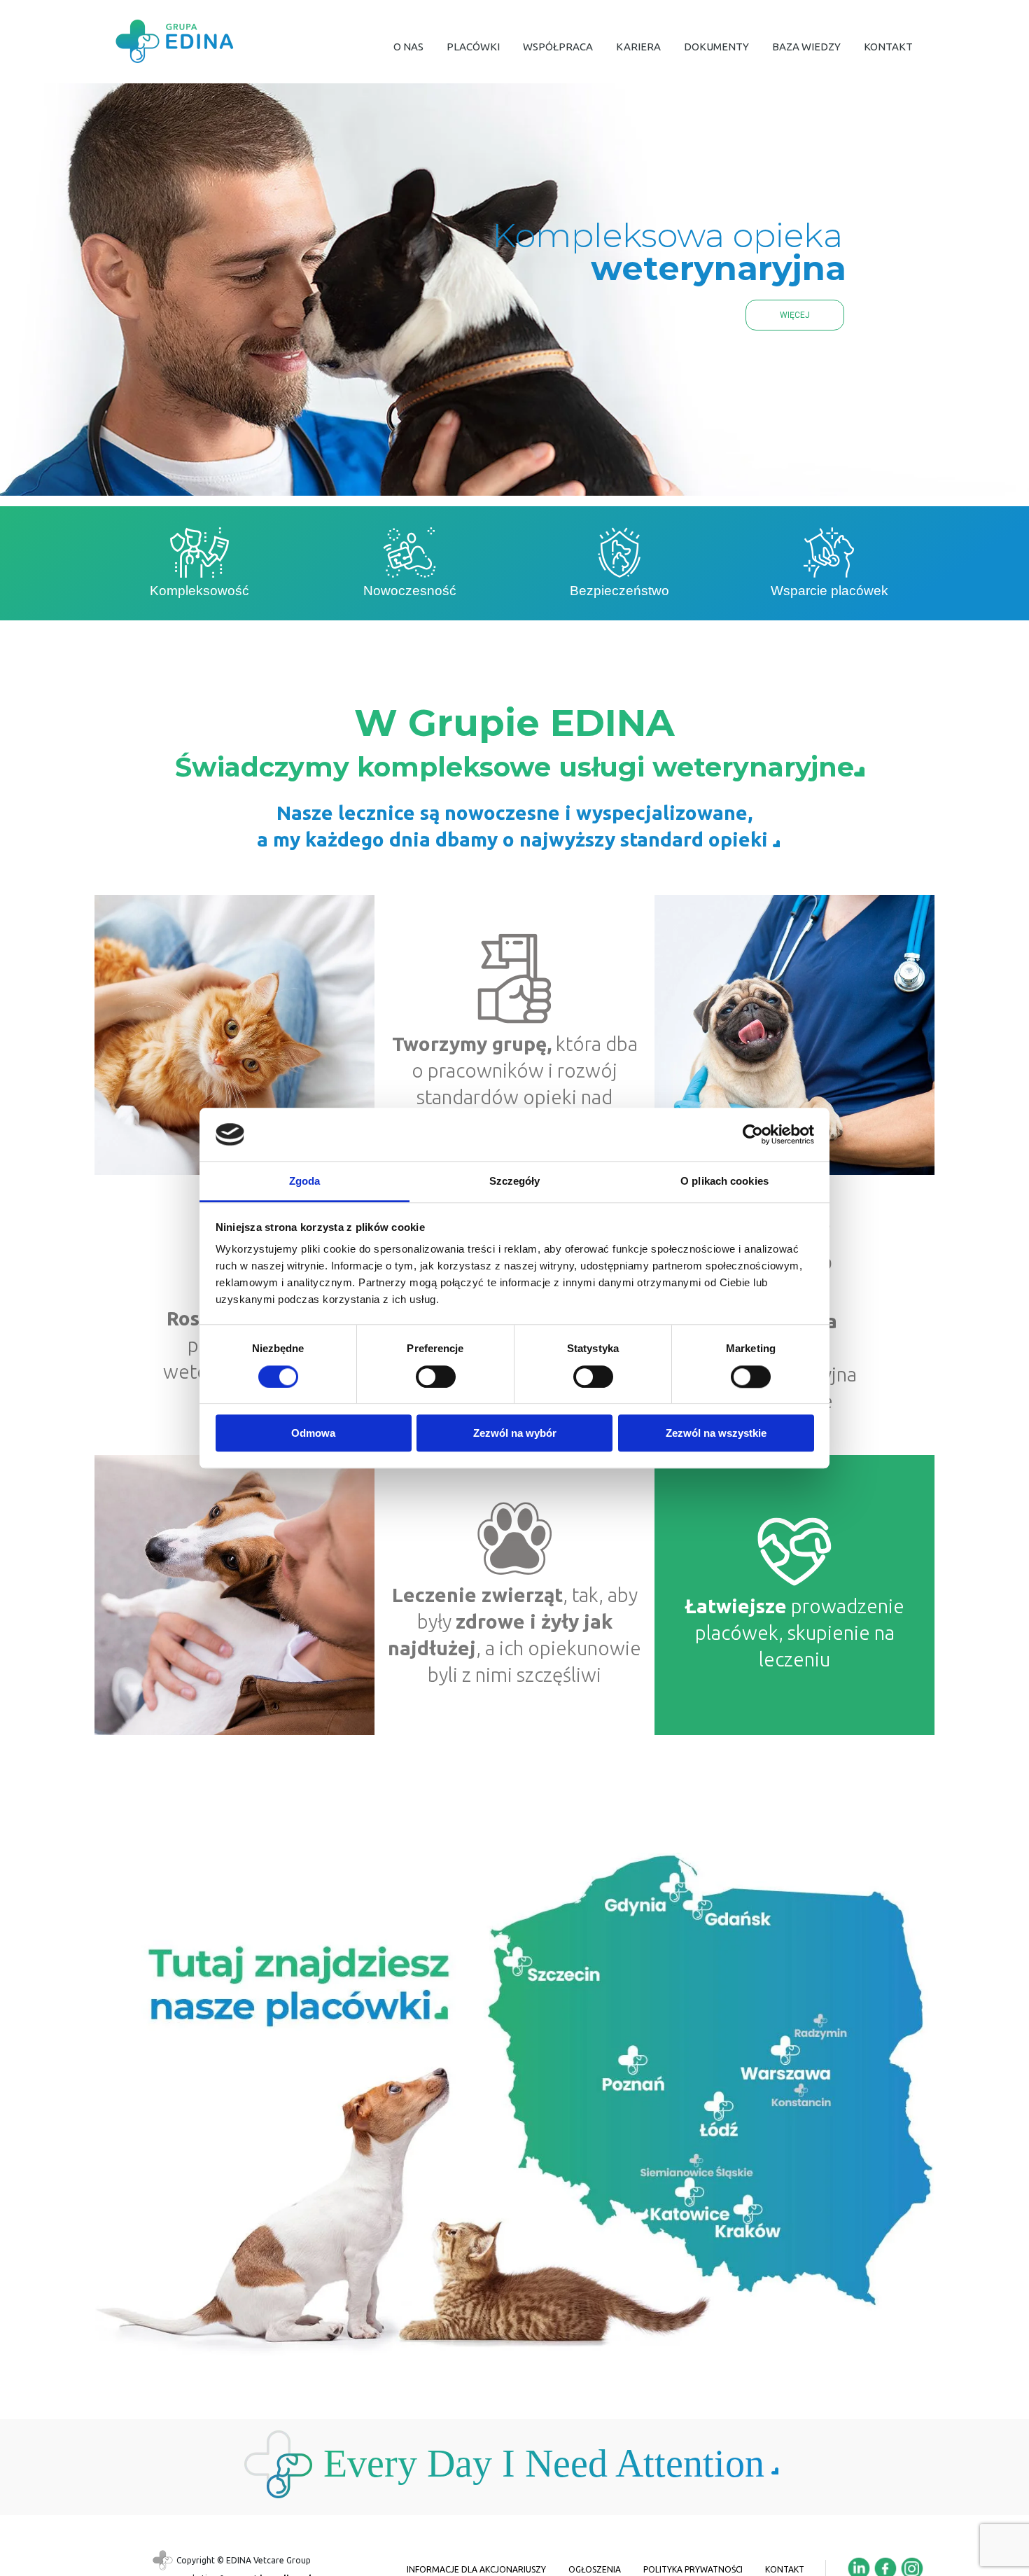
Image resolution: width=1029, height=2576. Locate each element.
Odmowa (313, 1433)
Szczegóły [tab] (515, 1182)
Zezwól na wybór (515, 1433)
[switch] (436, 1377)
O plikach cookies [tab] (724, 1182)
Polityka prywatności (693, 2569)
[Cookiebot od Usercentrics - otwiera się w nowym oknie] (753, 1134)
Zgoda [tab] (305, 1182)
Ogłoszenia (595, 2569)
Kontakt (785, 2569)
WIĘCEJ (795, 315)
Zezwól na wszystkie (716, 1433)
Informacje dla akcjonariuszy (476, 2569)
